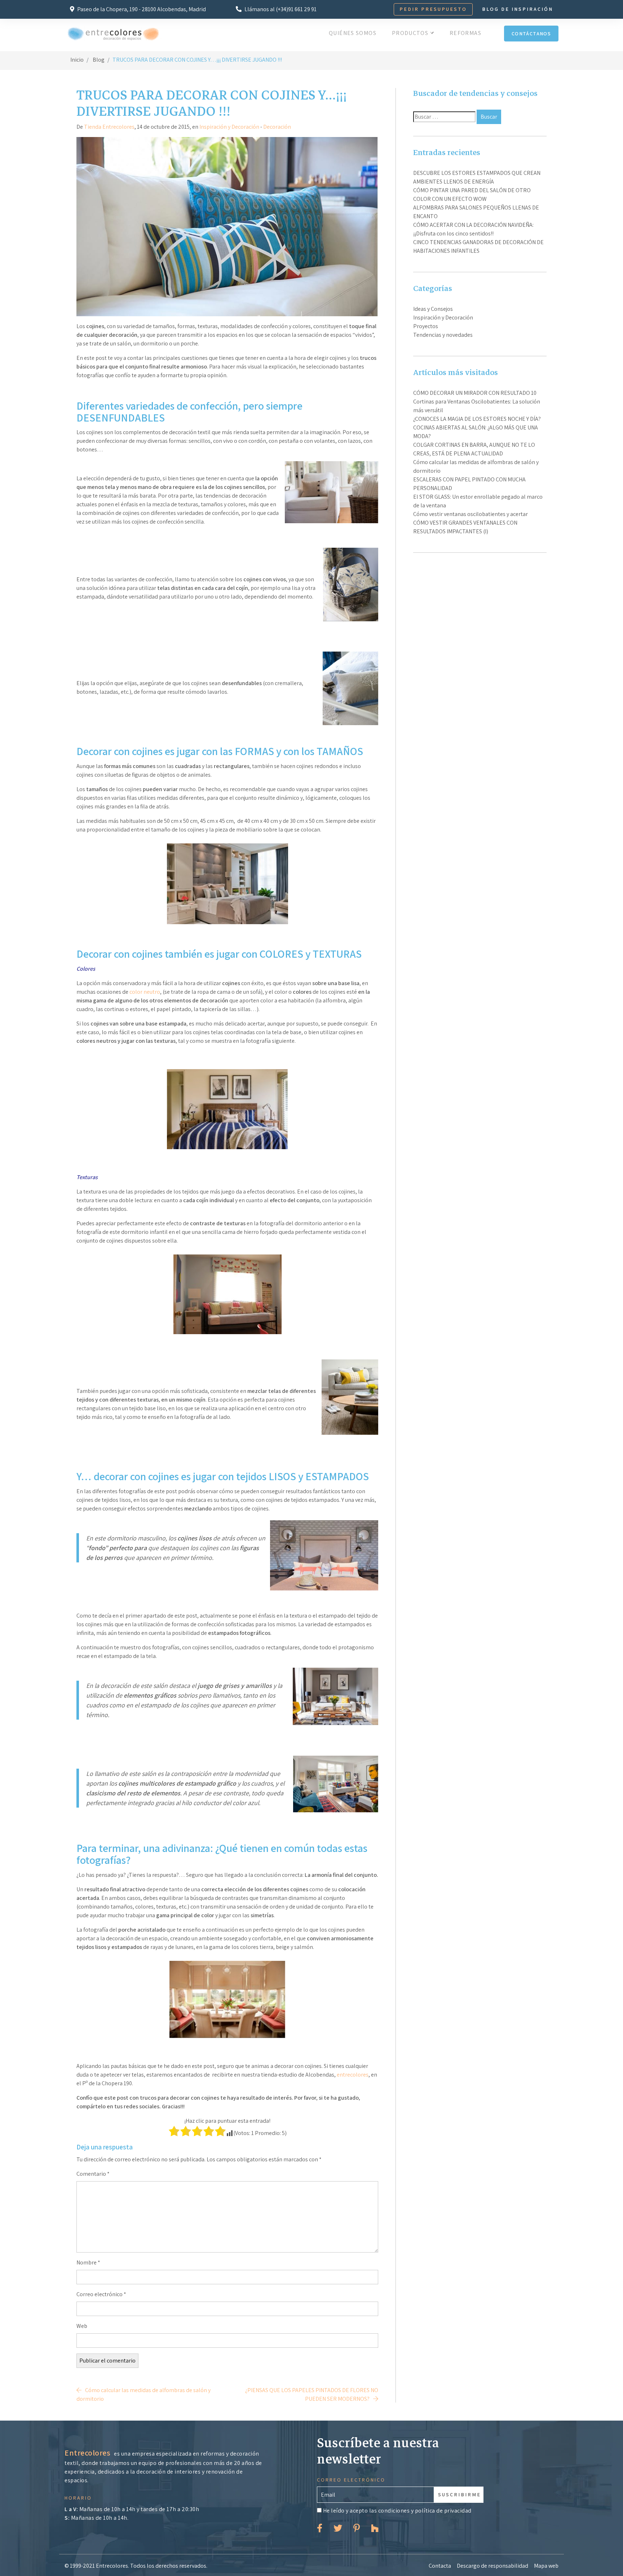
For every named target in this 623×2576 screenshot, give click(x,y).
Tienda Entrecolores (109, 127)
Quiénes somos (353, 33)
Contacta (440, 2566)
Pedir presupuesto (433, 9)
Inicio (77, 60)
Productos (411, 33)
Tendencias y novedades (443, 335)
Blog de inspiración (518, 9)
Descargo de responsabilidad (492, 2566)
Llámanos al (280, 9)
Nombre (88, 2262)
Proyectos (426, 326)
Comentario (93, 2174)
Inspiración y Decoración (229, 127)
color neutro (145, 992)
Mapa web (546, 2566)
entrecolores (353, 2075)
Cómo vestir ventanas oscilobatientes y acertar (470, 514)
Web (82, 2326)
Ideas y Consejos (433, 309)
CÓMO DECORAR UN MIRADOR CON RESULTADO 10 (475, 393)
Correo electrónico (101, 2294)
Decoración (277, 127)
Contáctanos (531, 34)
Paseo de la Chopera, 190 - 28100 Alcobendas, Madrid (141, 9)
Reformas (465, 33)
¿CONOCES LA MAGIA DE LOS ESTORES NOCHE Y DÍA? (477, 419)
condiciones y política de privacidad (425, 2511)
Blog (99, 60)
